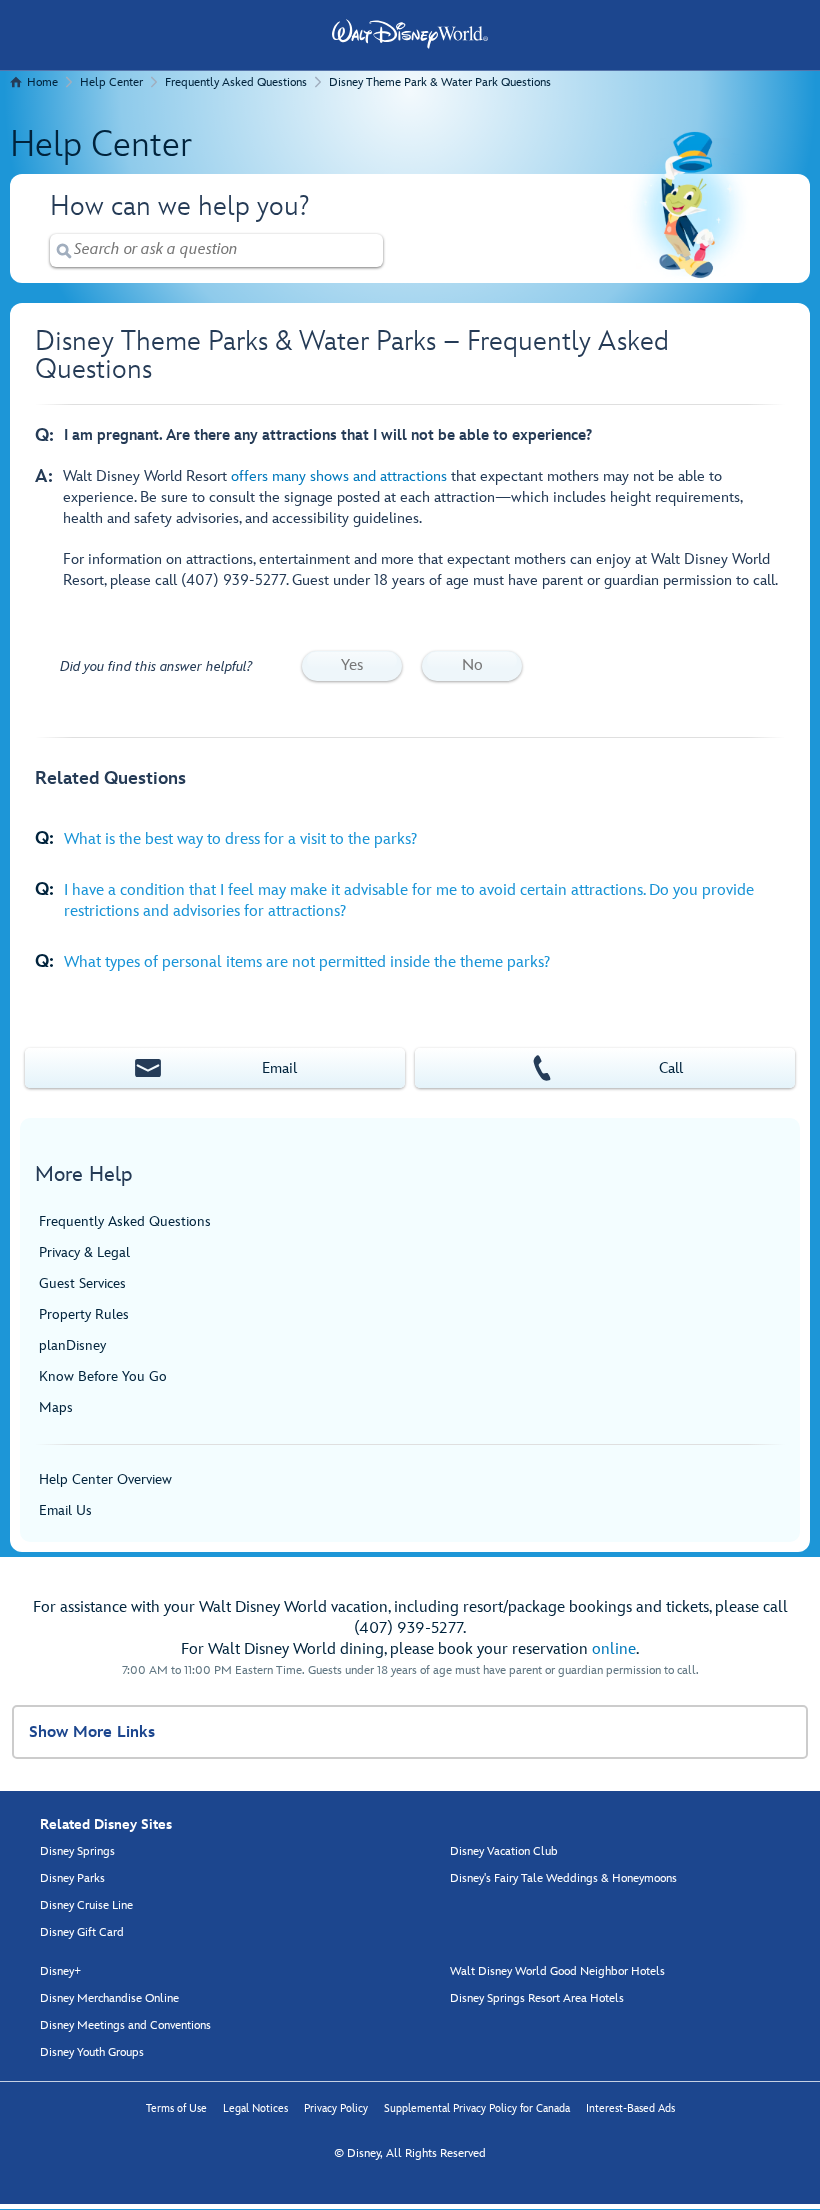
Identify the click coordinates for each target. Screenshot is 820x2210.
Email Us (65, 1510)
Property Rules (84, 1314)
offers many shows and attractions (339, 476)
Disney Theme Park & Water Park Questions (440, 82)
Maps (56, 1407)
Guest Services (82, 1283)
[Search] (64, 250)
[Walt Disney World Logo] (410, 34)
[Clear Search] (369, 250)
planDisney (72, 1345)
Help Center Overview (105, 1479)
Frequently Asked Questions (236, 82)
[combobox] (216, 249)
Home (42, 82)
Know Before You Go (103, 1376)
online (614, 1649)
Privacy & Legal (84, 1252)
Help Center (111, 82)
